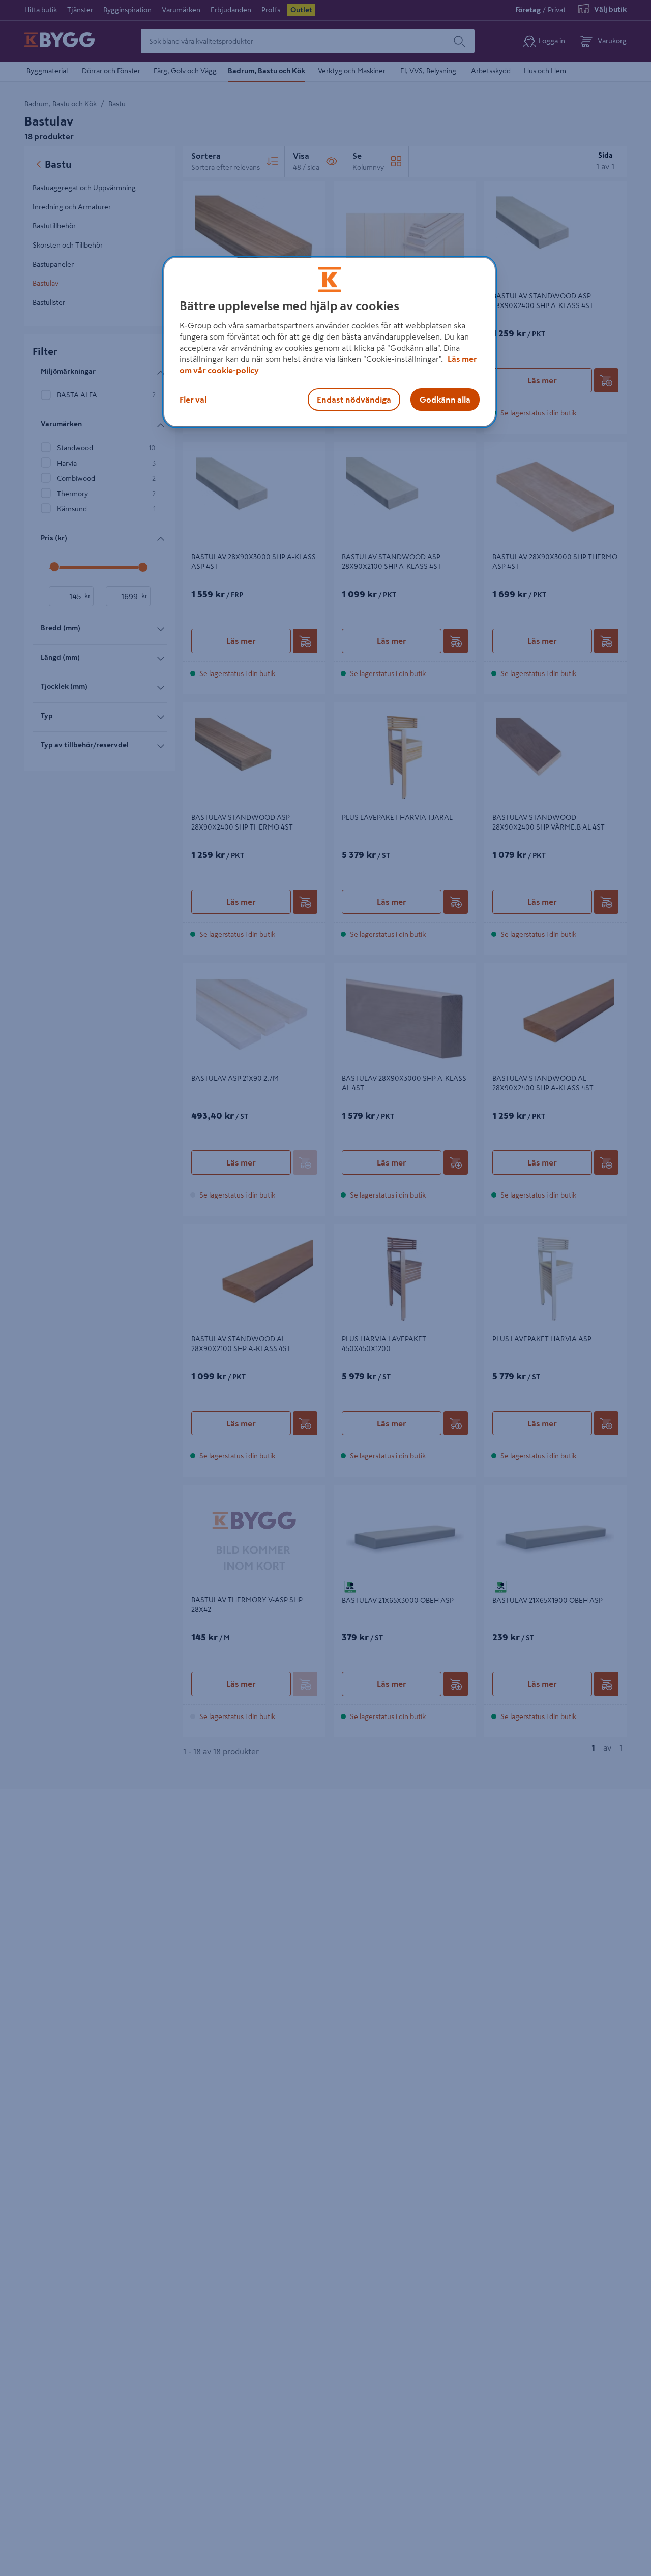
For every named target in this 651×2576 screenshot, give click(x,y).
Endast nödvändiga (354, 400)
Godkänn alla (445, 400)
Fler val (193, 400)
